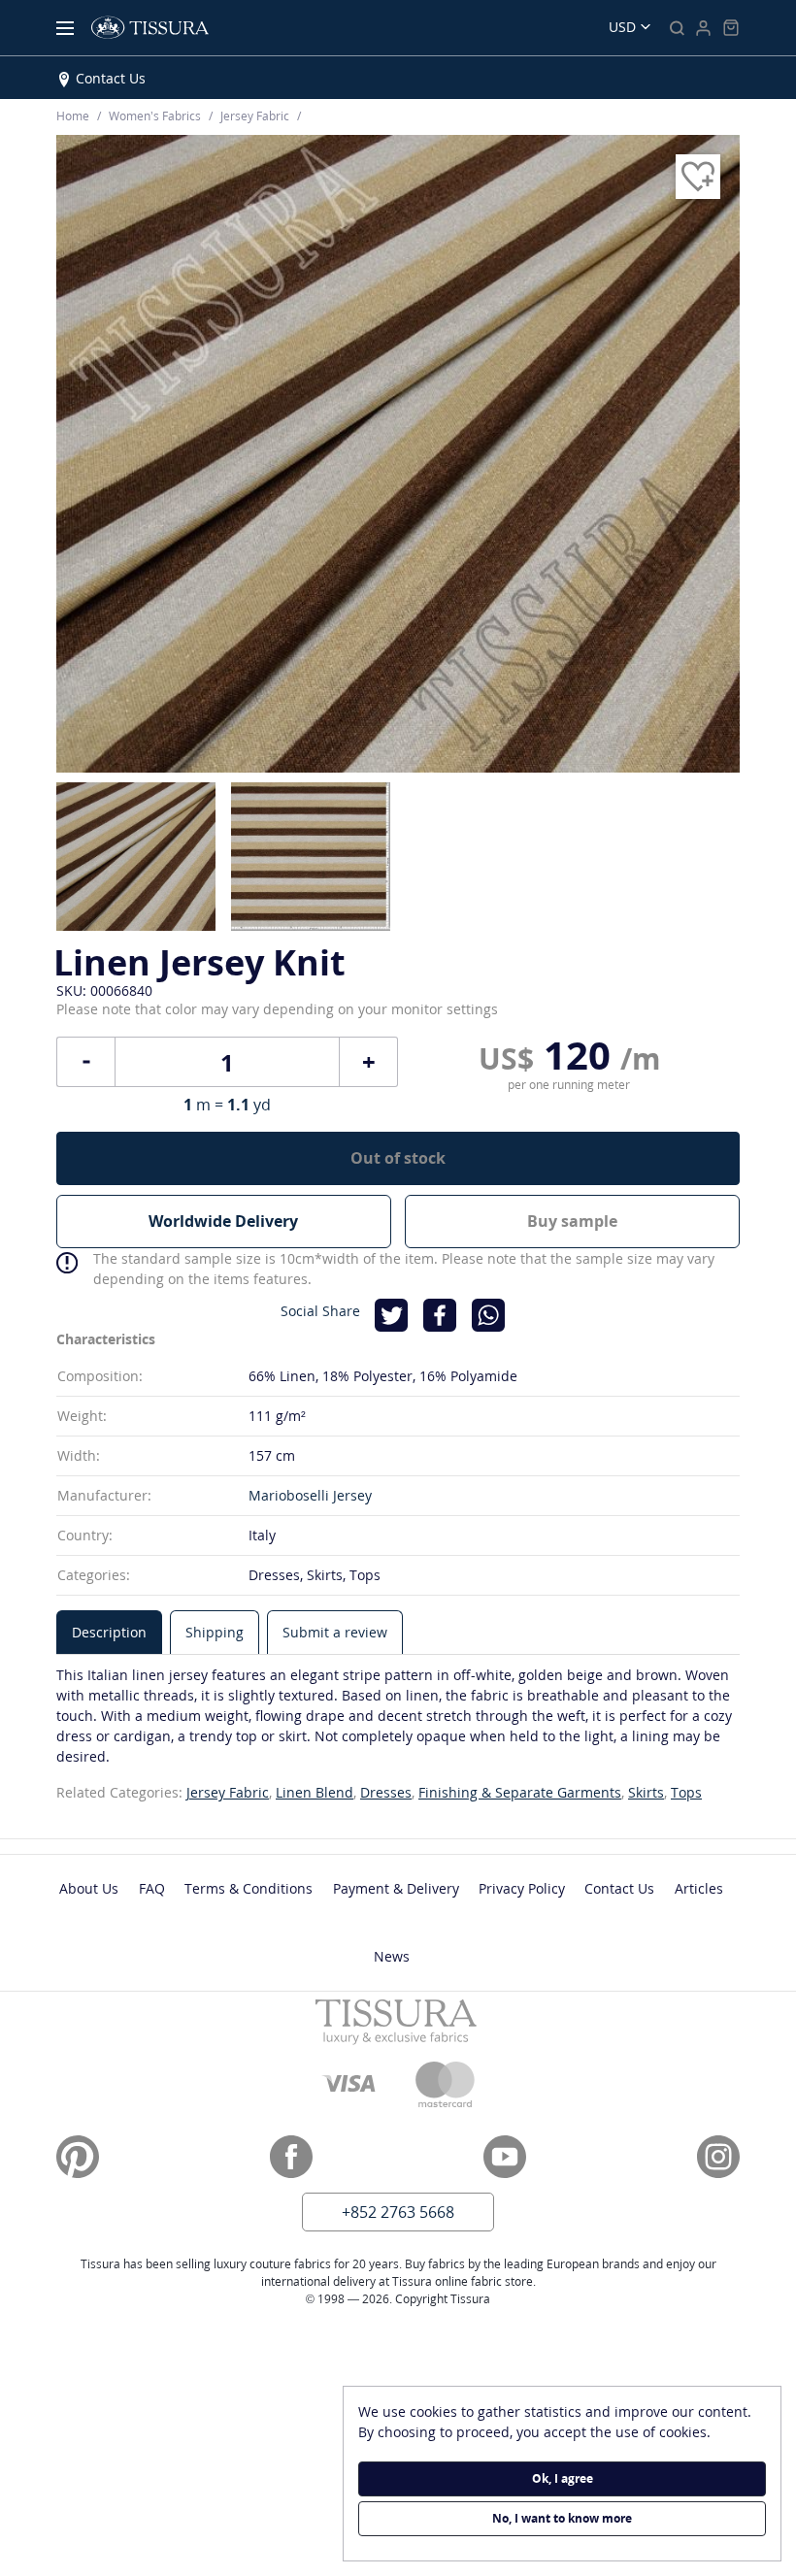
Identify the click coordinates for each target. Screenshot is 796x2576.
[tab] (109, 1632)
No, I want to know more (562, 2518)
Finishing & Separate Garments (520, 1792)
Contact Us (111, 78)
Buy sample (572, 1221)
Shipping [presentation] (215, 1632)
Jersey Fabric (228, 1792)
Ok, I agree (563, 2478)
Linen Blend (315, 1792)
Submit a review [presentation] (335, 1632)
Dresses (386, 1792)
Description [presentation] (109, 1632)
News (392, 1956)
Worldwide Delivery (223, 1221)
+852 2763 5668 (398, 2212)
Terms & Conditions (249, 1888)
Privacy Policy (522, 1888)
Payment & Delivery (396, 1888)
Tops (686, 1792)
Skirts (646, 1792)
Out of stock (398, 1158)
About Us (89, 1888)
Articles (699, 1888)
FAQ (152, 1888)
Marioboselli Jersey (310, 1495)
